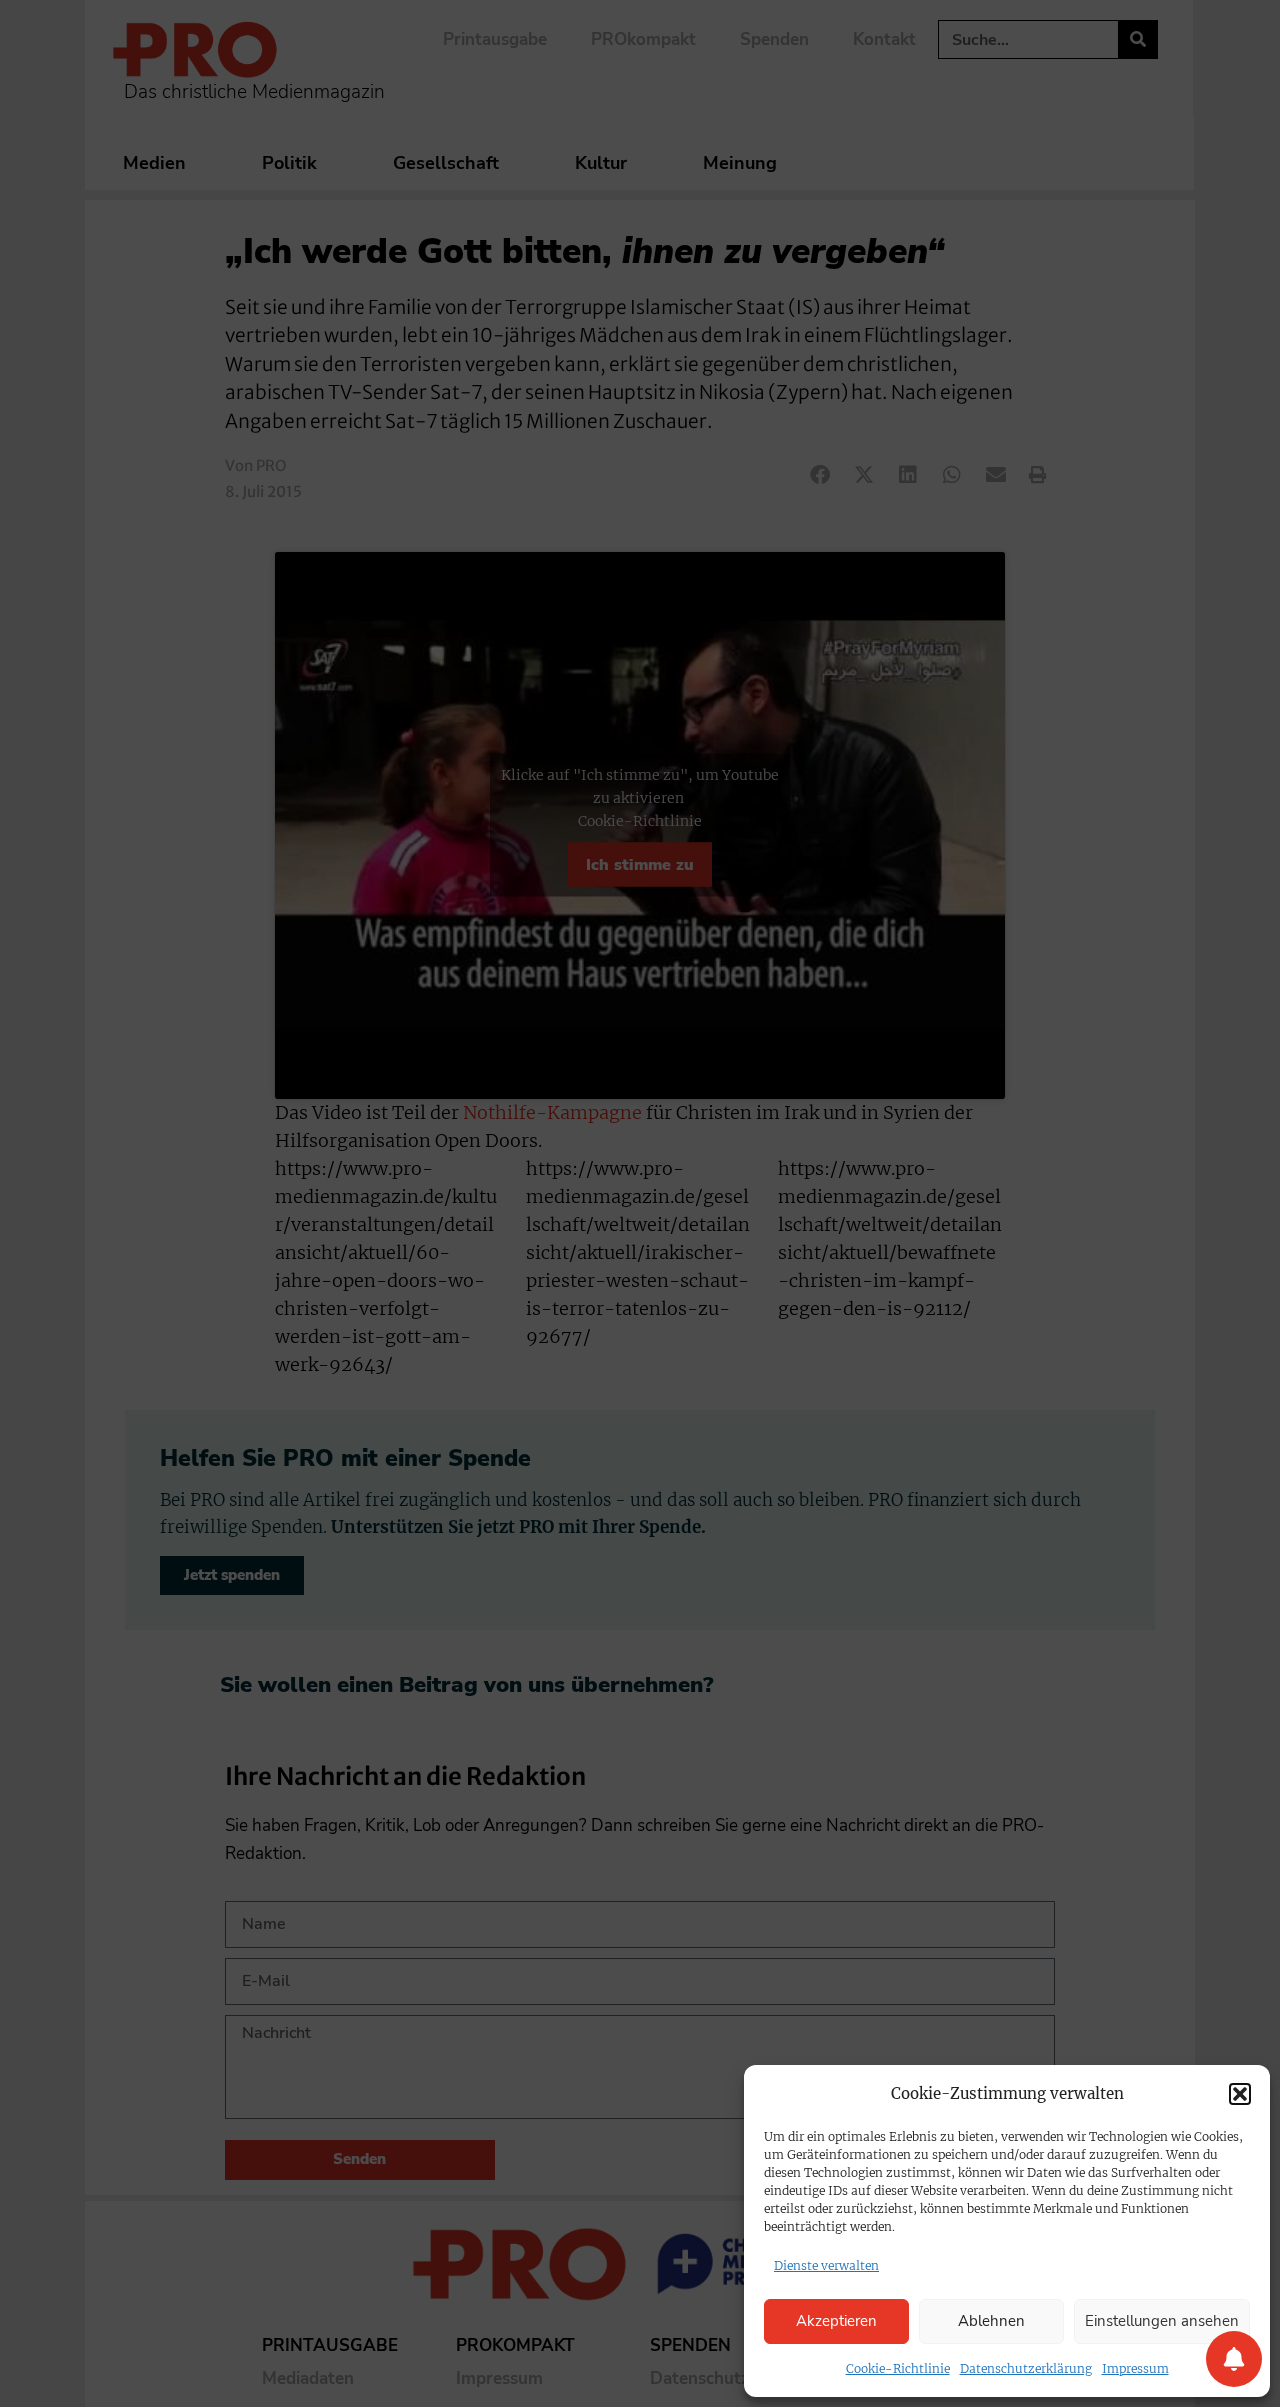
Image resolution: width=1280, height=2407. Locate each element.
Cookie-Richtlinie (898, 2368)
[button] (1240, 2094)
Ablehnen (991, 2321)
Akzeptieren (836, 2321)
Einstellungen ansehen (1162, 2321)
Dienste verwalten (826, 2265)
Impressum (1135, 2368)
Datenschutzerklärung (1026, 2368)
